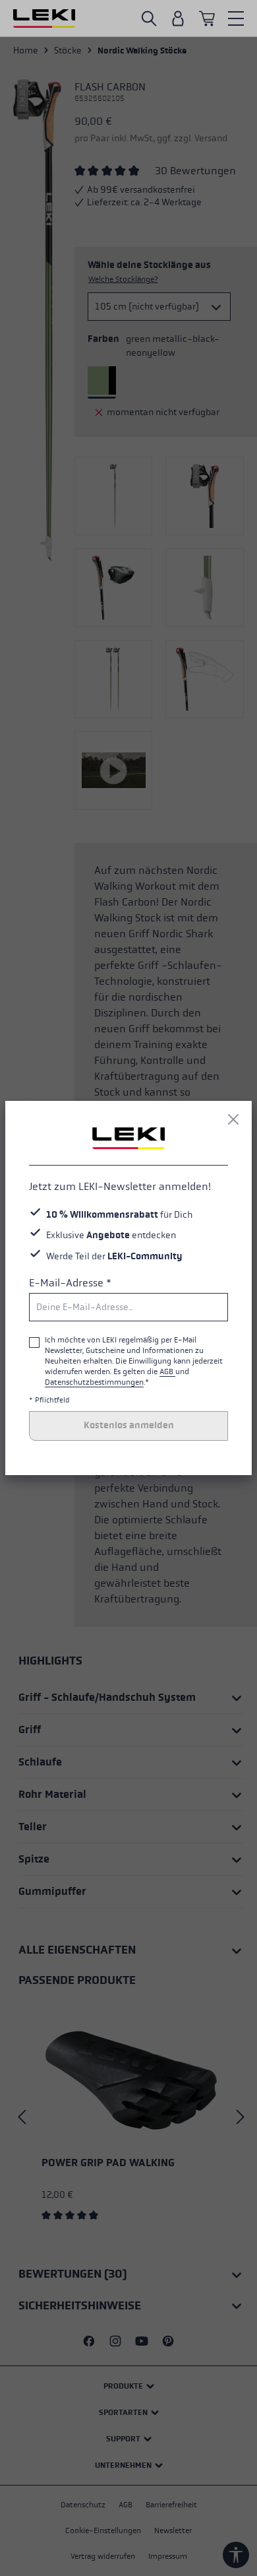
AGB (167, 1371)
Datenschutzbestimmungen (94, 1382)
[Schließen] (233, 1119)
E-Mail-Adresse (70, 1283)
